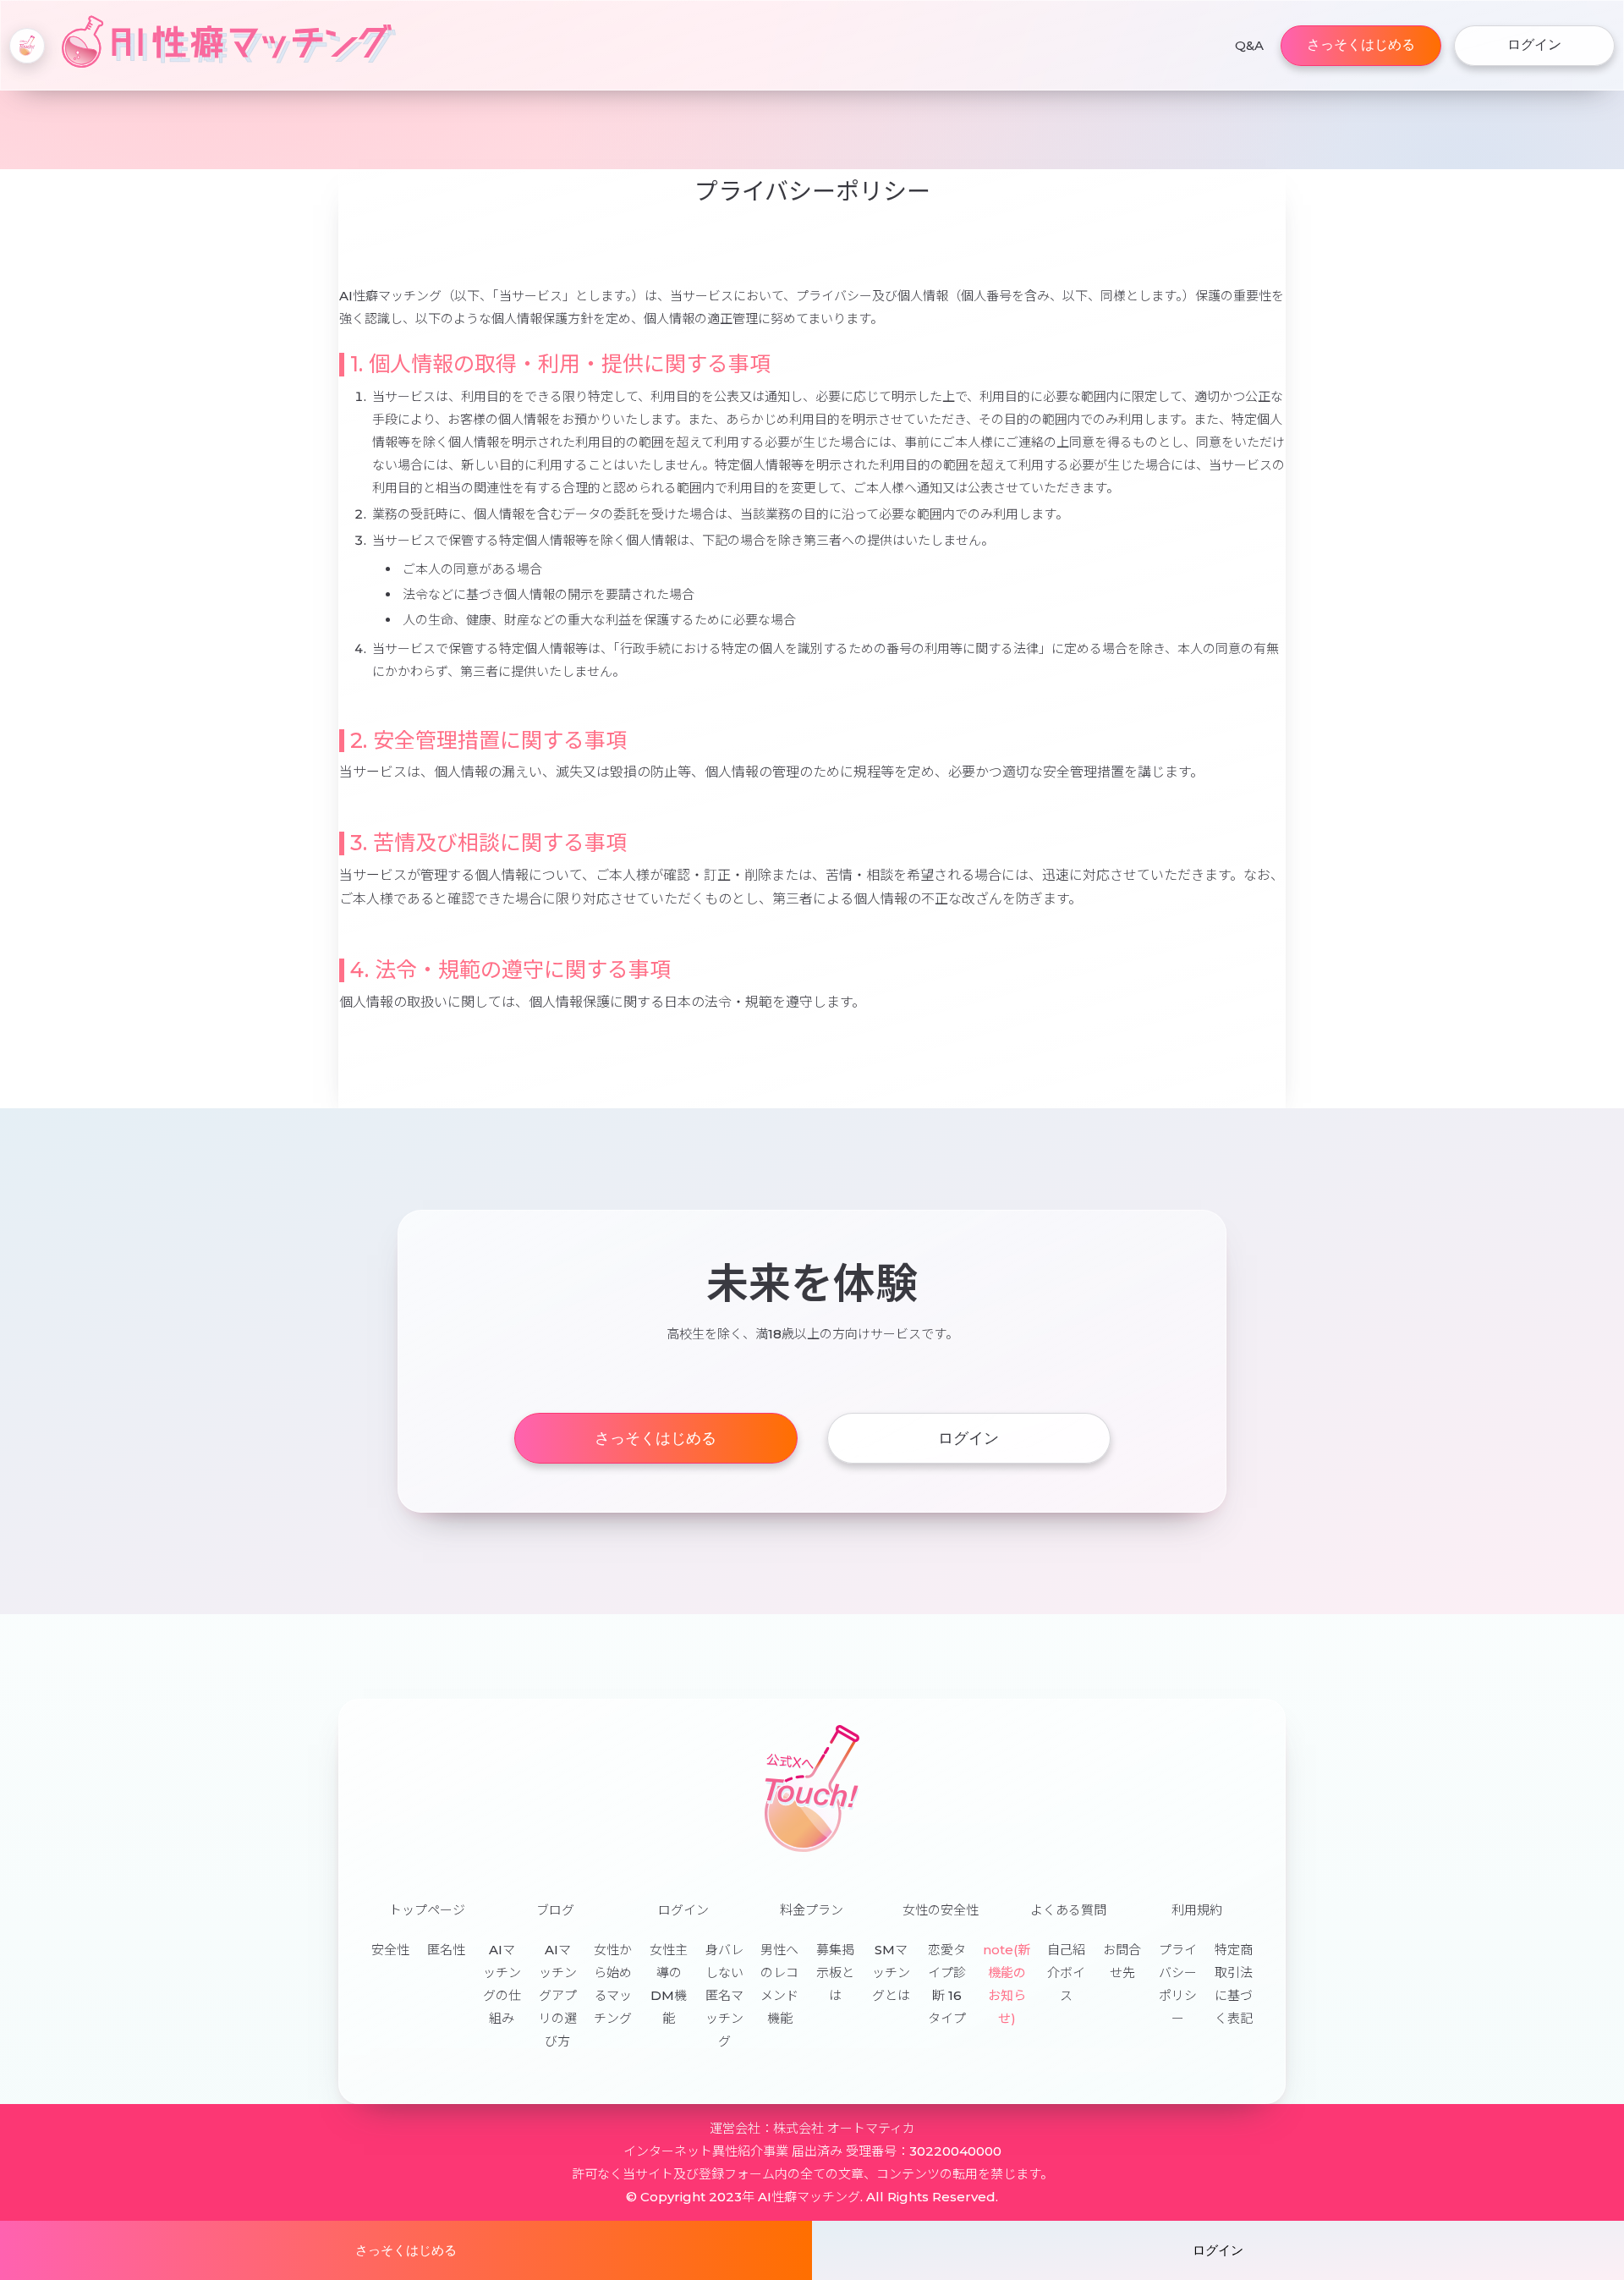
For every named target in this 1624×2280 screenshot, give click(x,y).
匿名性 (446, 1950)
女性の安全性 (941, 1910)
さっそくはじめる (1361, 44)
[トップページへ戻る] (27, 46)
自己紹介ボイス (1066, 1972)
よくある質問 (1068, 1910)
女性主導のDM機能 (669, 1984)
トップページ (427, 1910)
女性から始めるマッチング (613, 1984)
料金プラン (812, 1910)
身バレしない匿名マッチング (724, 1995)
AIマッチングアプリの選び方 (558, 1995)
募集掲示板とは (835, 1972)
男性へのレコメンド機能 (779, 1984)
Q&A (1249, 45)
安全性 (390, 1950)
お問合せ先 (1122, 1961)
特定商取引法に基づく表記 (1234, 1984)
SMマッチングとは (891, 1972)
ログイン (1534, 44)
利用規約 (1197, 1910)
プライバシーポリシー (1178, 1984)
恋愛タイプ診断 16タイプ (947, 1984)
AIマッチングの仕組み (502, 1984)
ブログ (555, 1910)
